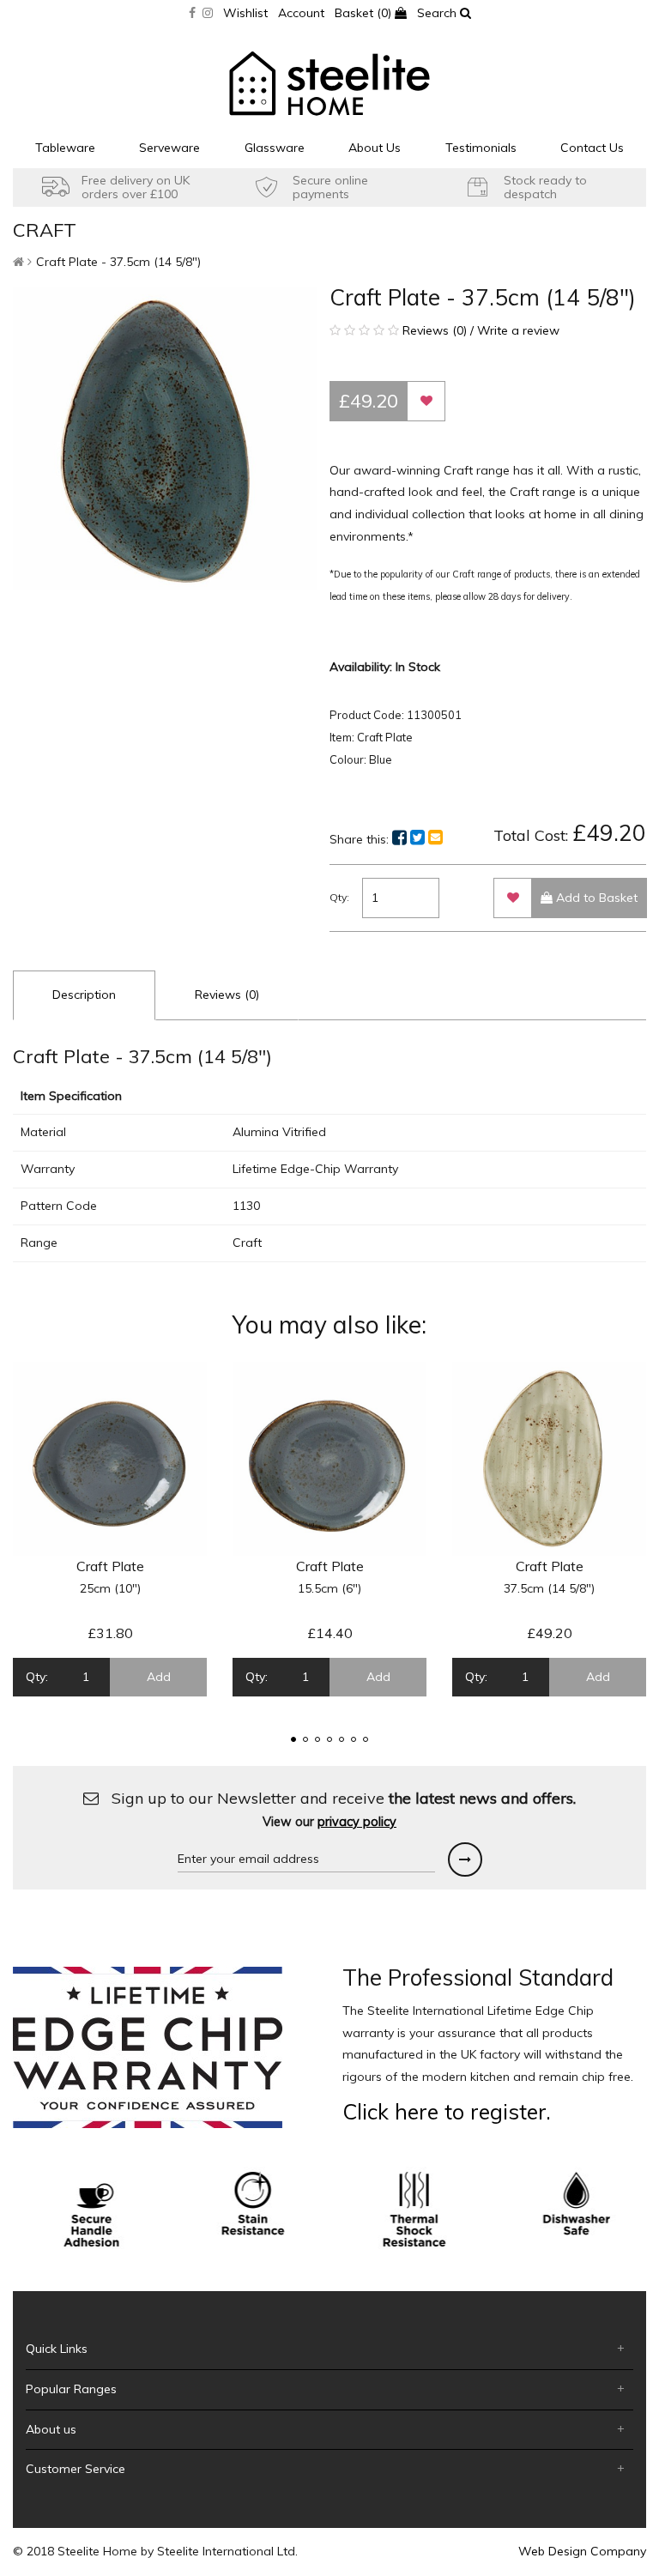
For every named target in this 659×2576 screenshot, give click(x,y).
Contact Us (592, 148)
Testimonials (481, 148)
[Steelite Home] (329, 82)
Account (301, 13)
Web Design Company (582, 2551)
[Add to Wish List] (426, 401)
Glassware (275, 148)
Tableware (65, 148)
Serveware (169, 148)
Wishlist (245, 13)
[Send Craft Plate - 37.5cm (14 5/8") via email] (435, 838)
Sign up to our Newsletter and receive (342, 1809)
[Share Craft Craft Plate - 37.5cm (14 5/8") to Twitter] (417, 838)
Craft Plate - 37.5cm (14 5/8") (118, 262)
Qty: (339, 897)
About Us (375, 148)
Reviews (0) (227, 995)
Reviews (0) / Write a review (479, 330)
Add (159, 1677)
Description (84, 995)
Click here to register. (447, 2111)
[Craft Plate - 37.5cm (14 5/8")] (165, 438)
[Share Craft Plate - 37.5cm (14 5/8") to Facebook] (399, 838)
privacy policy (357, 1822)
